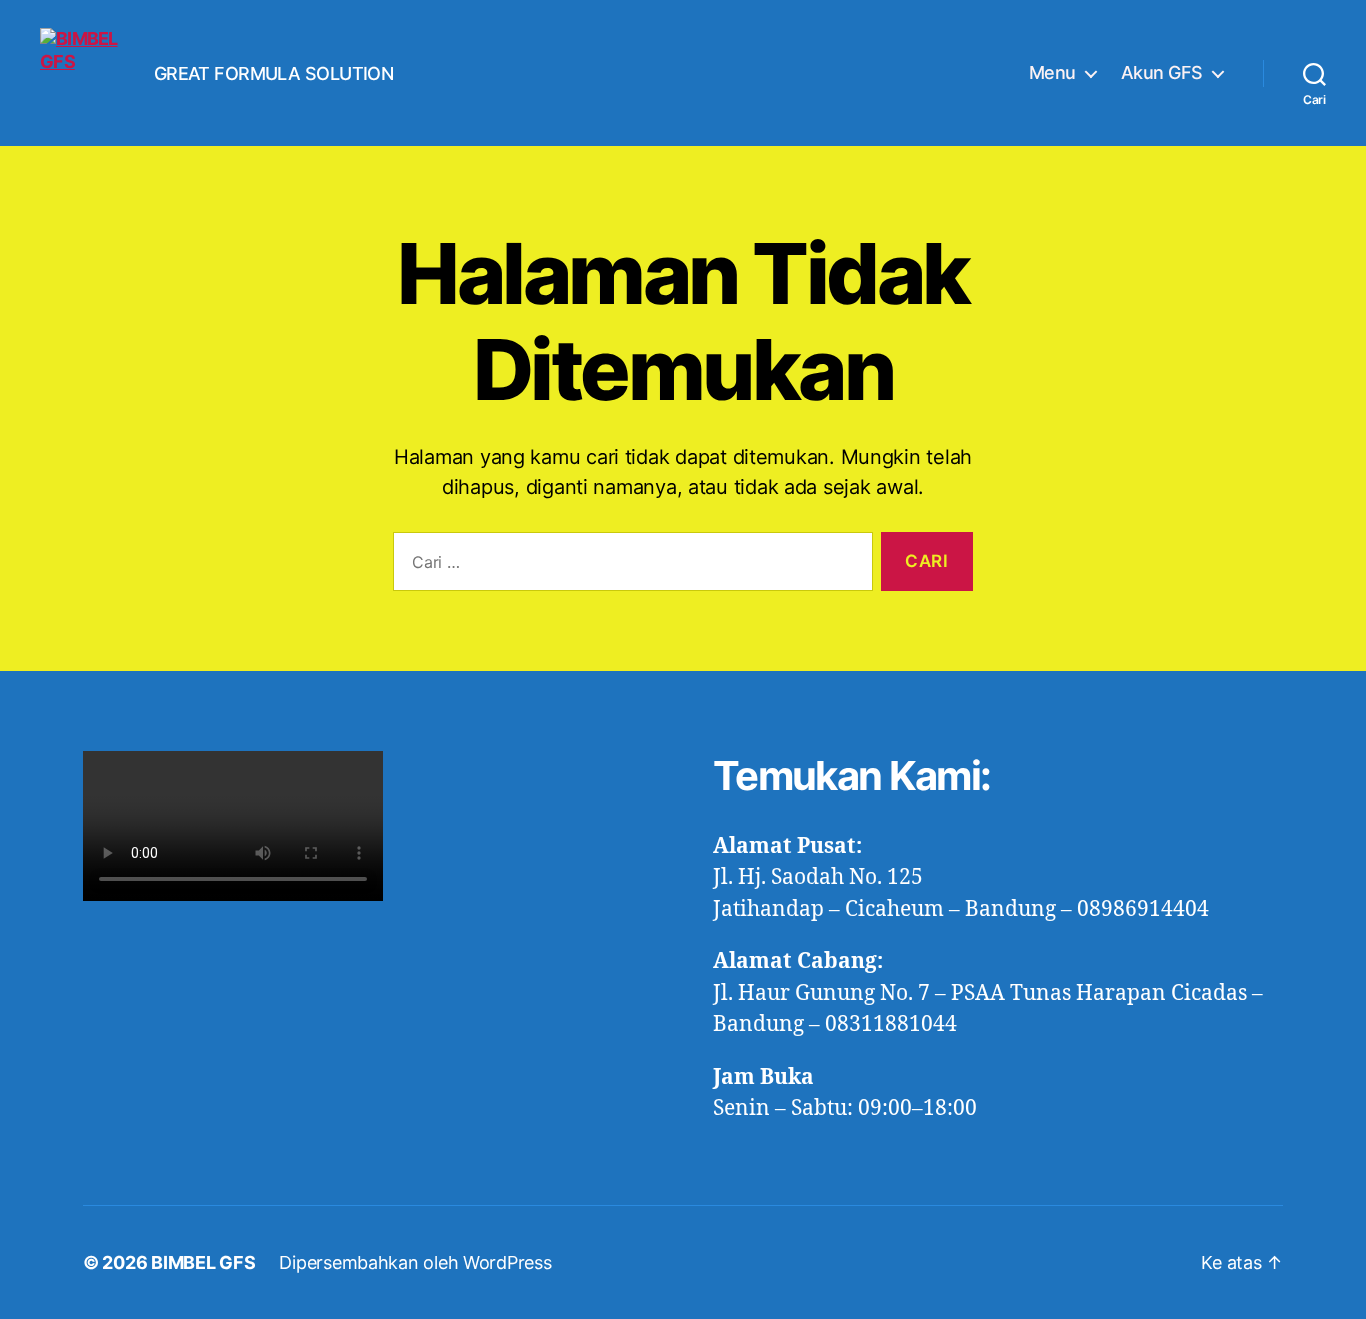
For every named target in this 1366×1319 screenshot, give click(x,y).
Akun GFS (1162, 72)
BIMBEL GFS (203, 1262)
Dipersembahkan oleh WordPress (415, 1262)
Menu (1052, 72)
